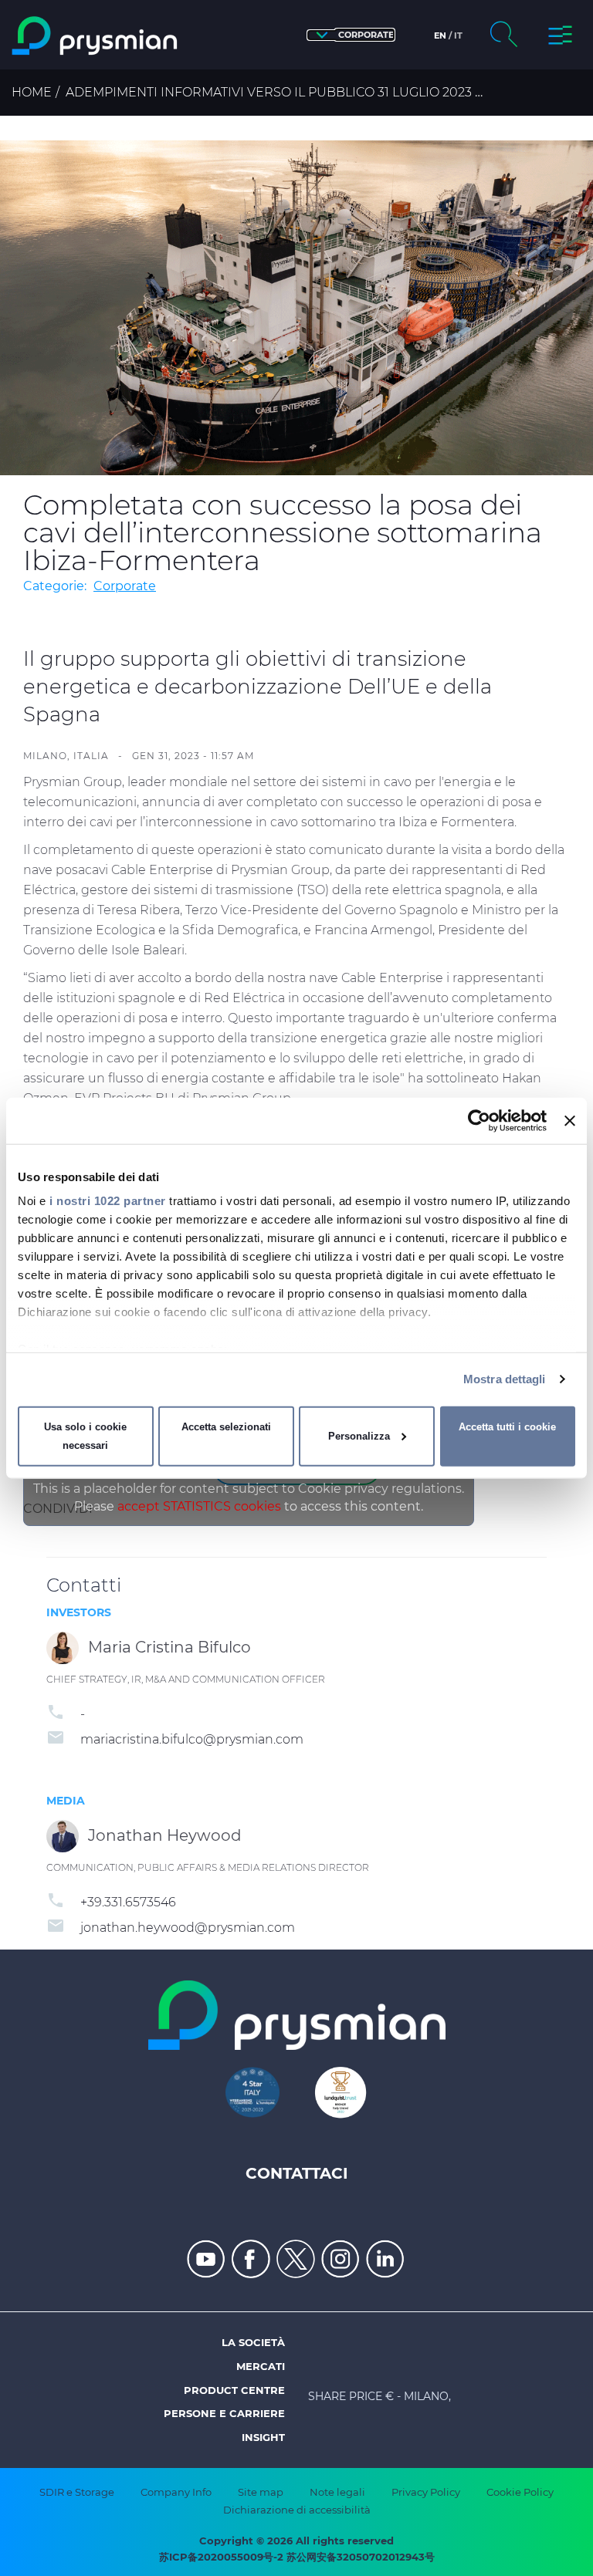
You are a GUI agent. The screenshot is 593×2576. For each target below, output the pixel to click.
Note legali (337, 2492)
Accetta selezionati (226, 1427)
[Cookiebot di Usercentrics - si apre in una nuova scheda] (479, 1120)
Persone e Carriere (224, 2413)
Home (32, 92)
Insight (263, 2437)
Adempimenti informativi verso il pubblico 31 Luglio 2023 (269, 92)
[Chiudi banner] (570, 1120)
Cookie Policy (520, 2492)
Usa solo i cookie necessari (85, 1436)
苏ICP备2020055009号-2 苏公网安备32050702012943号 (297, 2557)
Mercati (261, 2366)
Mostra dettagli (505, 1379)
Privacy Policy (426, 2492)
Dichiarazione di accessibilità (297, 2510)
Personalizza (359, 1436)
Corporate (125, 586)
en (440, 35)
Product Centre (234, 2390)
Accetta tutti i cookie (507, 1427)
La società (253, 2342)
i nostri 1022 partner (108, 1201)
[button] (351, 35)
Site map (261, 2492)
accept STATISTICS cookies (199, 1506)
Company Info (176, 2492)
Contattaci (297, 2173)
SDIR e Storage (77, 2492)
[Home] (96, 36)
